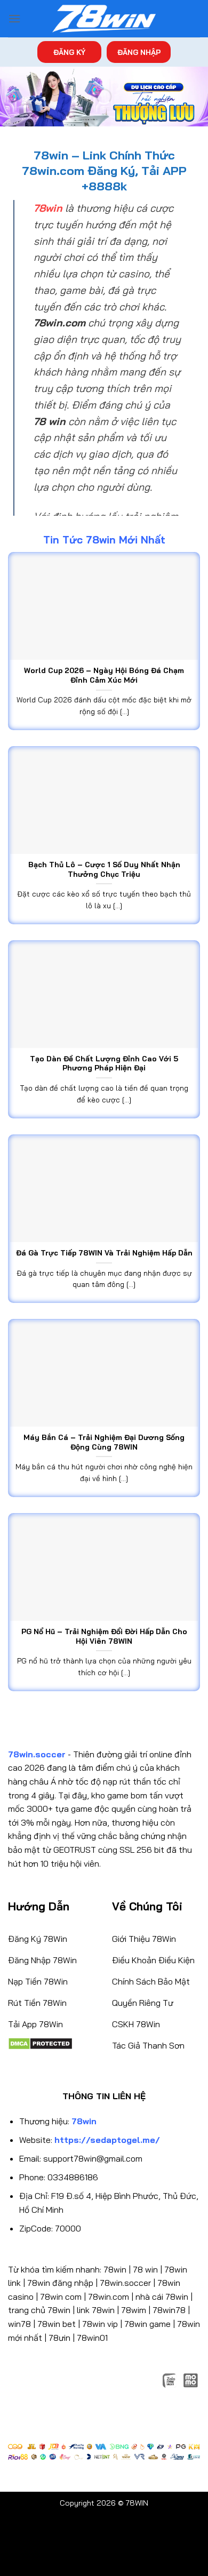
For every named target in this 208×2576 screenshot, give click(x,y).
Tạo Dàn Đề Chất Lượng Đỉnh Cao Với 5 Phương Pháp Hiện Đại (104, 1063)
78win (115, 2269)
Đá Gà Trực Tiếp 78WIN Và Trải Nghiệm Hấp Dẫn (104, 1253)
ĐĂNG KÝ (69, 52)
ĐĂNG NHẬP (139, 52)
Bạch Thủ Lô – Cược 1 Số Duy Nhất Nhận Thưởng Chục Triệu (104, 869)
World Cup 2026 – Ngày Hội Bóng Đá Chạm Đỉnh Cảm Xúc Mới (104, 675)
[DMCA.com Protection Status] (40, 2043)
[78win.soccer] (104, 19)
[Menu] (14, 18)
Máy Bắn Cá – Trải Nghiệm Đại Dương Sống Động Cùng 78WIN (104, 1442)
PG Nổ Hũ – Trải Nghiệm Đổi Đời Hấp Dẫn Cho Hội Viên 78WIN (104, 1636)
